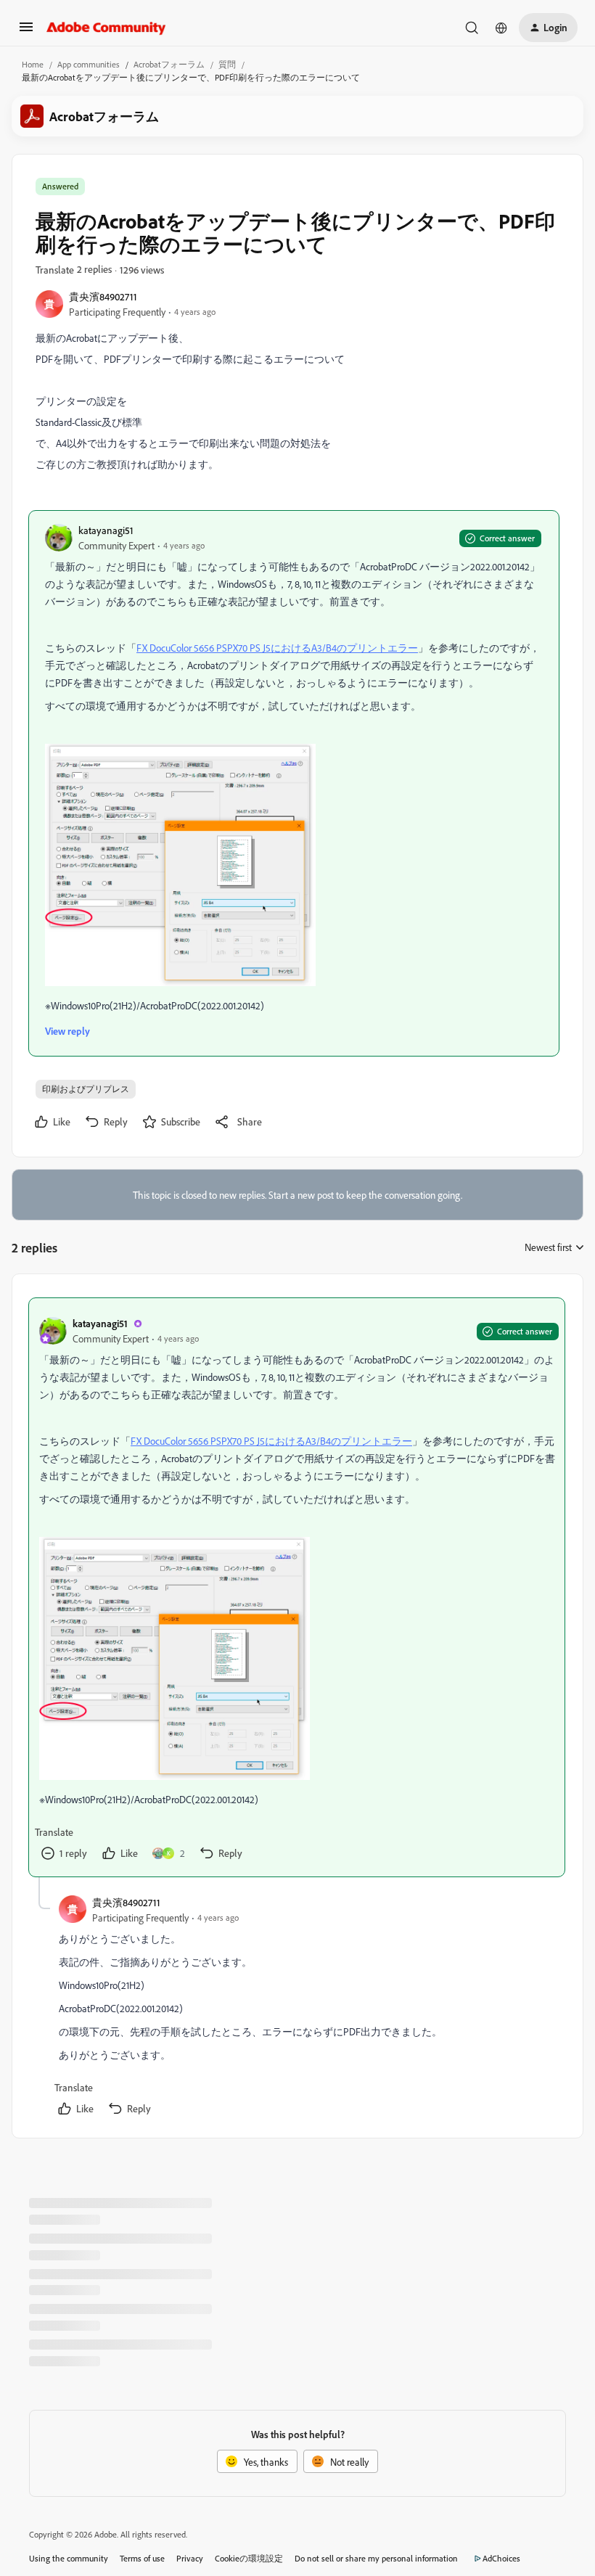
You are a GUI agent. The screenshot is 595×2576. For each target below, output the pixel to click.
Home (33, 64)
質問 (227, 64)
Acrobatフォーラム (169, 64)
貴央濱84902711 (103, 296)
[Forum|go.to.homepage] (106, 28)
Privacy (190, 2558)
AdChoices (501, 2558)
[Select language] (501, 28)
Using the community (69, 2558)
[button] (26, 32)
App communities (89, 64)
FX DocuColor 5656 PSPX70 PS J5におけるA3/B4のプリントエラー (277, 648)
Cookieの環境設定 (249, 2558)
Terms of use (142, 2558)
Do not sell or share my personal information (376, 2558)
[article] (297, 1587)
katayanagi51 (106, 530)
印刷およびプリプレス (86, 1089)
